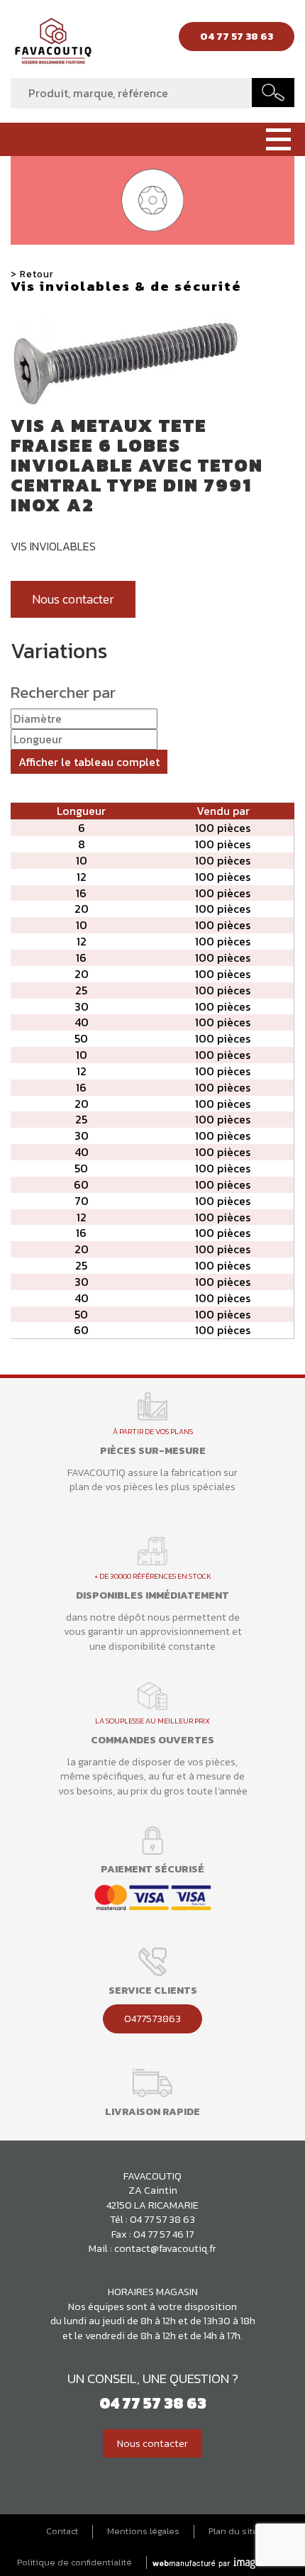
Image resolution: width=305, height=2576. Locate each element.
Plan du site (233, 2531)
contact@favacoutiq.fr (165, 2248)
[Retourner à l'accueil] (53, 45)
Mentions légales (143, 2531)
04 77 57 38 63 (162, 2219)
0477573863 (152, 2019)
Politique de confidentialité (74, 2563)
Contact (62, 2531)
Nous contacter (73, 599)
